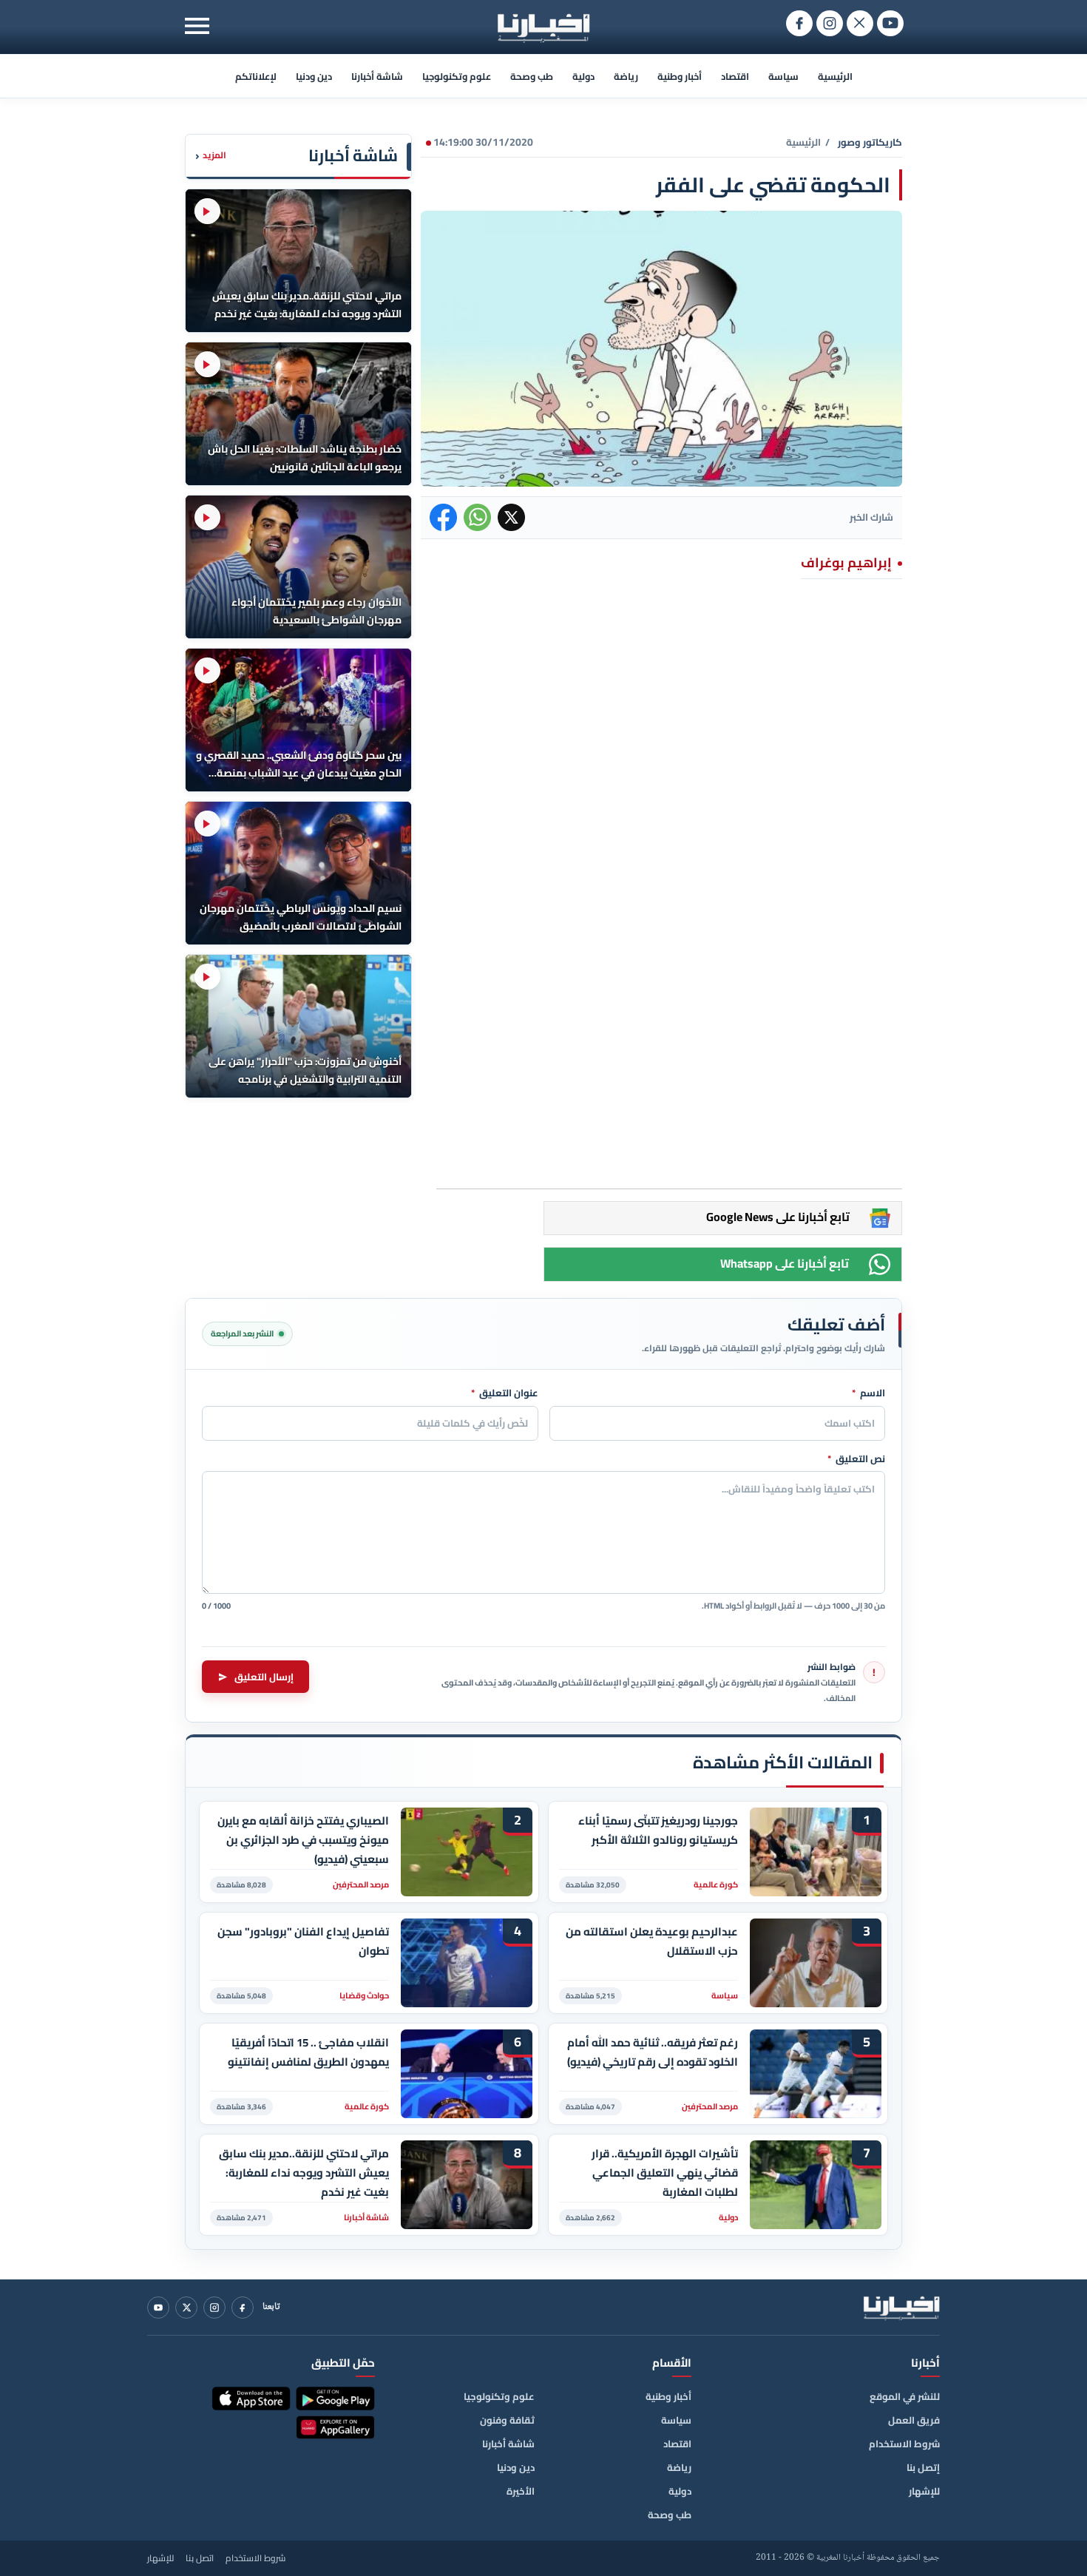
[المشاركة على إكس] (511, 517)
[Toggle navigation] (197, 26)
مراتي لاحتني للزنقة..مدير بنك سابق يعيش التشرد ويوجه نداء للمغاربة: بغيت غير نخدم (304, 2173)
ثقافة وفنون (507, 2420)
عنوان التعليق (505, 1393)
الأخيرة (521, 2491)
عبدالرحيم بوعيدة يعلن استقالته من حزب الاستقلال (652, 1941)
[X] (186, 2308)
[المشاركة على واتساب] (477, 517)
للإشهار (924, 2491)
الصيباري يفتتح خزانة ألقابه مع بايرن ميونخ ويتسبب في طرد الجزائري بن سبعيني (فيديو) (303, 1840)
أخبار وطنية (680, 76)
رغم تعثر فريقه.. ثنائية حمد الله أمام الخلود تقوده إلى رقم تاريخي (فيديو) (653, 2052)
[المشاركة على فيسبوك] (443, 517)
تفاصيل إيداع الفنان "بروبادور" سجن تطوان (303, 1941)
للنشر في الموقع (905, 2396)
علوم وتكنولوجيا (457, 76)
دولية (583, 76)
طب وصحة (532, 76)
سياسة (783, 76)
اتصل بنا (200, 2558)
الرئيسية (835, 76)
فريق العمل (914, 2420)
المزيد (211, 156)
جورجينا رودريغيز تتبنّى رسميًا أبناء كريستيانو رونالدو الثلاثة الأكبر (658, 1830)
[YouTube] (158, 2308)
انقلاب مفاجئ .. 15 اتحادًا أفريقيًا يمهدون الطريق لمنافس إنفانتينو (308, 2052)
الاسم (868, 1393)
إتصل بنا (923, 2467)
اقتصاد (735, 76)
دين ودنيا (314, 76)
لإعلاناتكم (256, 76)
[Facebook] (243, 2308)
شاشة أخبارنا (377, 76)
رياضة (626, 76)
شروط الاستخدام (904, 2444)
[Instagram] (214, 2308)
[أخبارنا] (901, 2308)
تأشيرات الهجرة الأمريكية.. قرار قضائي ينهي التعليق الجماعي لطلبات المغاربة (665, 2173)
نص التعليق (856, 1459)
